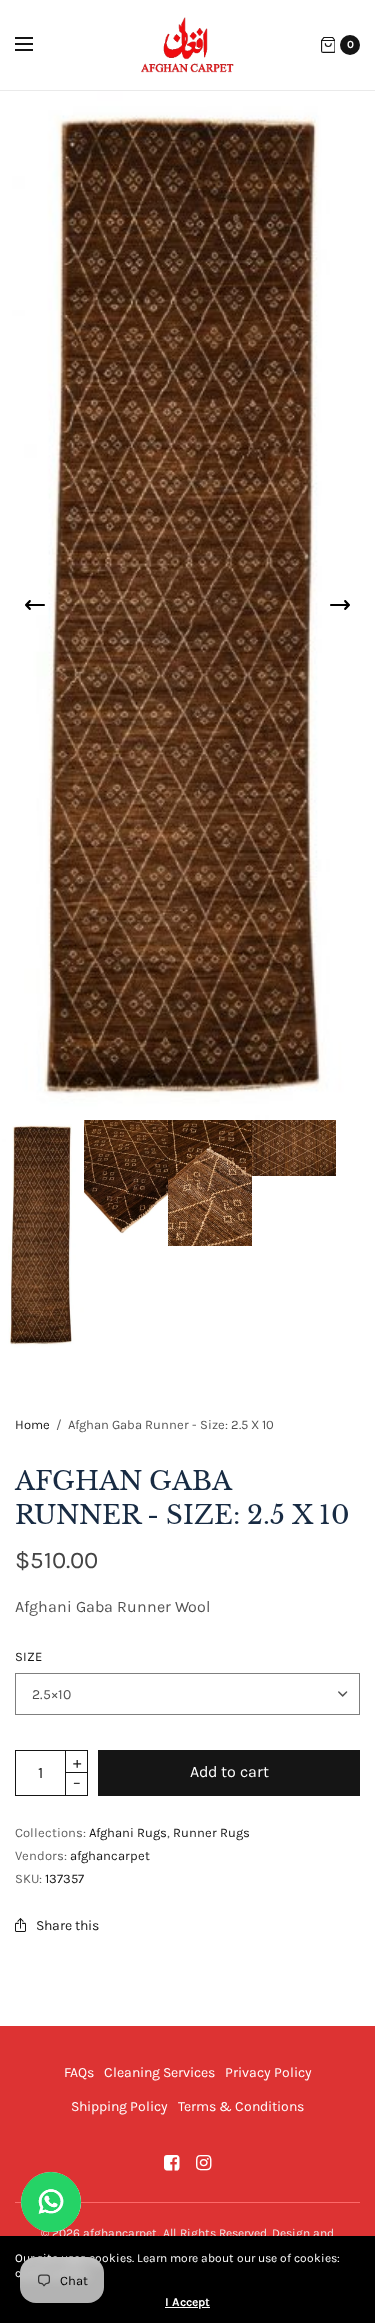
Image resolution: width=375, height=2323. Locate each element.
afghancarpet (110, 1855)
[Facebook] (172, 2163)
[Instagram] (204, 2163)
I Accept (187, 2302)
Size (28, 1656)
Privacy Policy (268, 2072)
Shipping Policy (119, 2106)
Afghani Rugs (128, 1832)
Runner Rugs (211, 1832)
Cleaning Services (159, 2072)
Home (32, 1424)
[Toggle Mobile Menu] (37, 45)
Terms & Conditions (241, 2106)
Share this (67, 1925)
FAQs (79, 2072)
